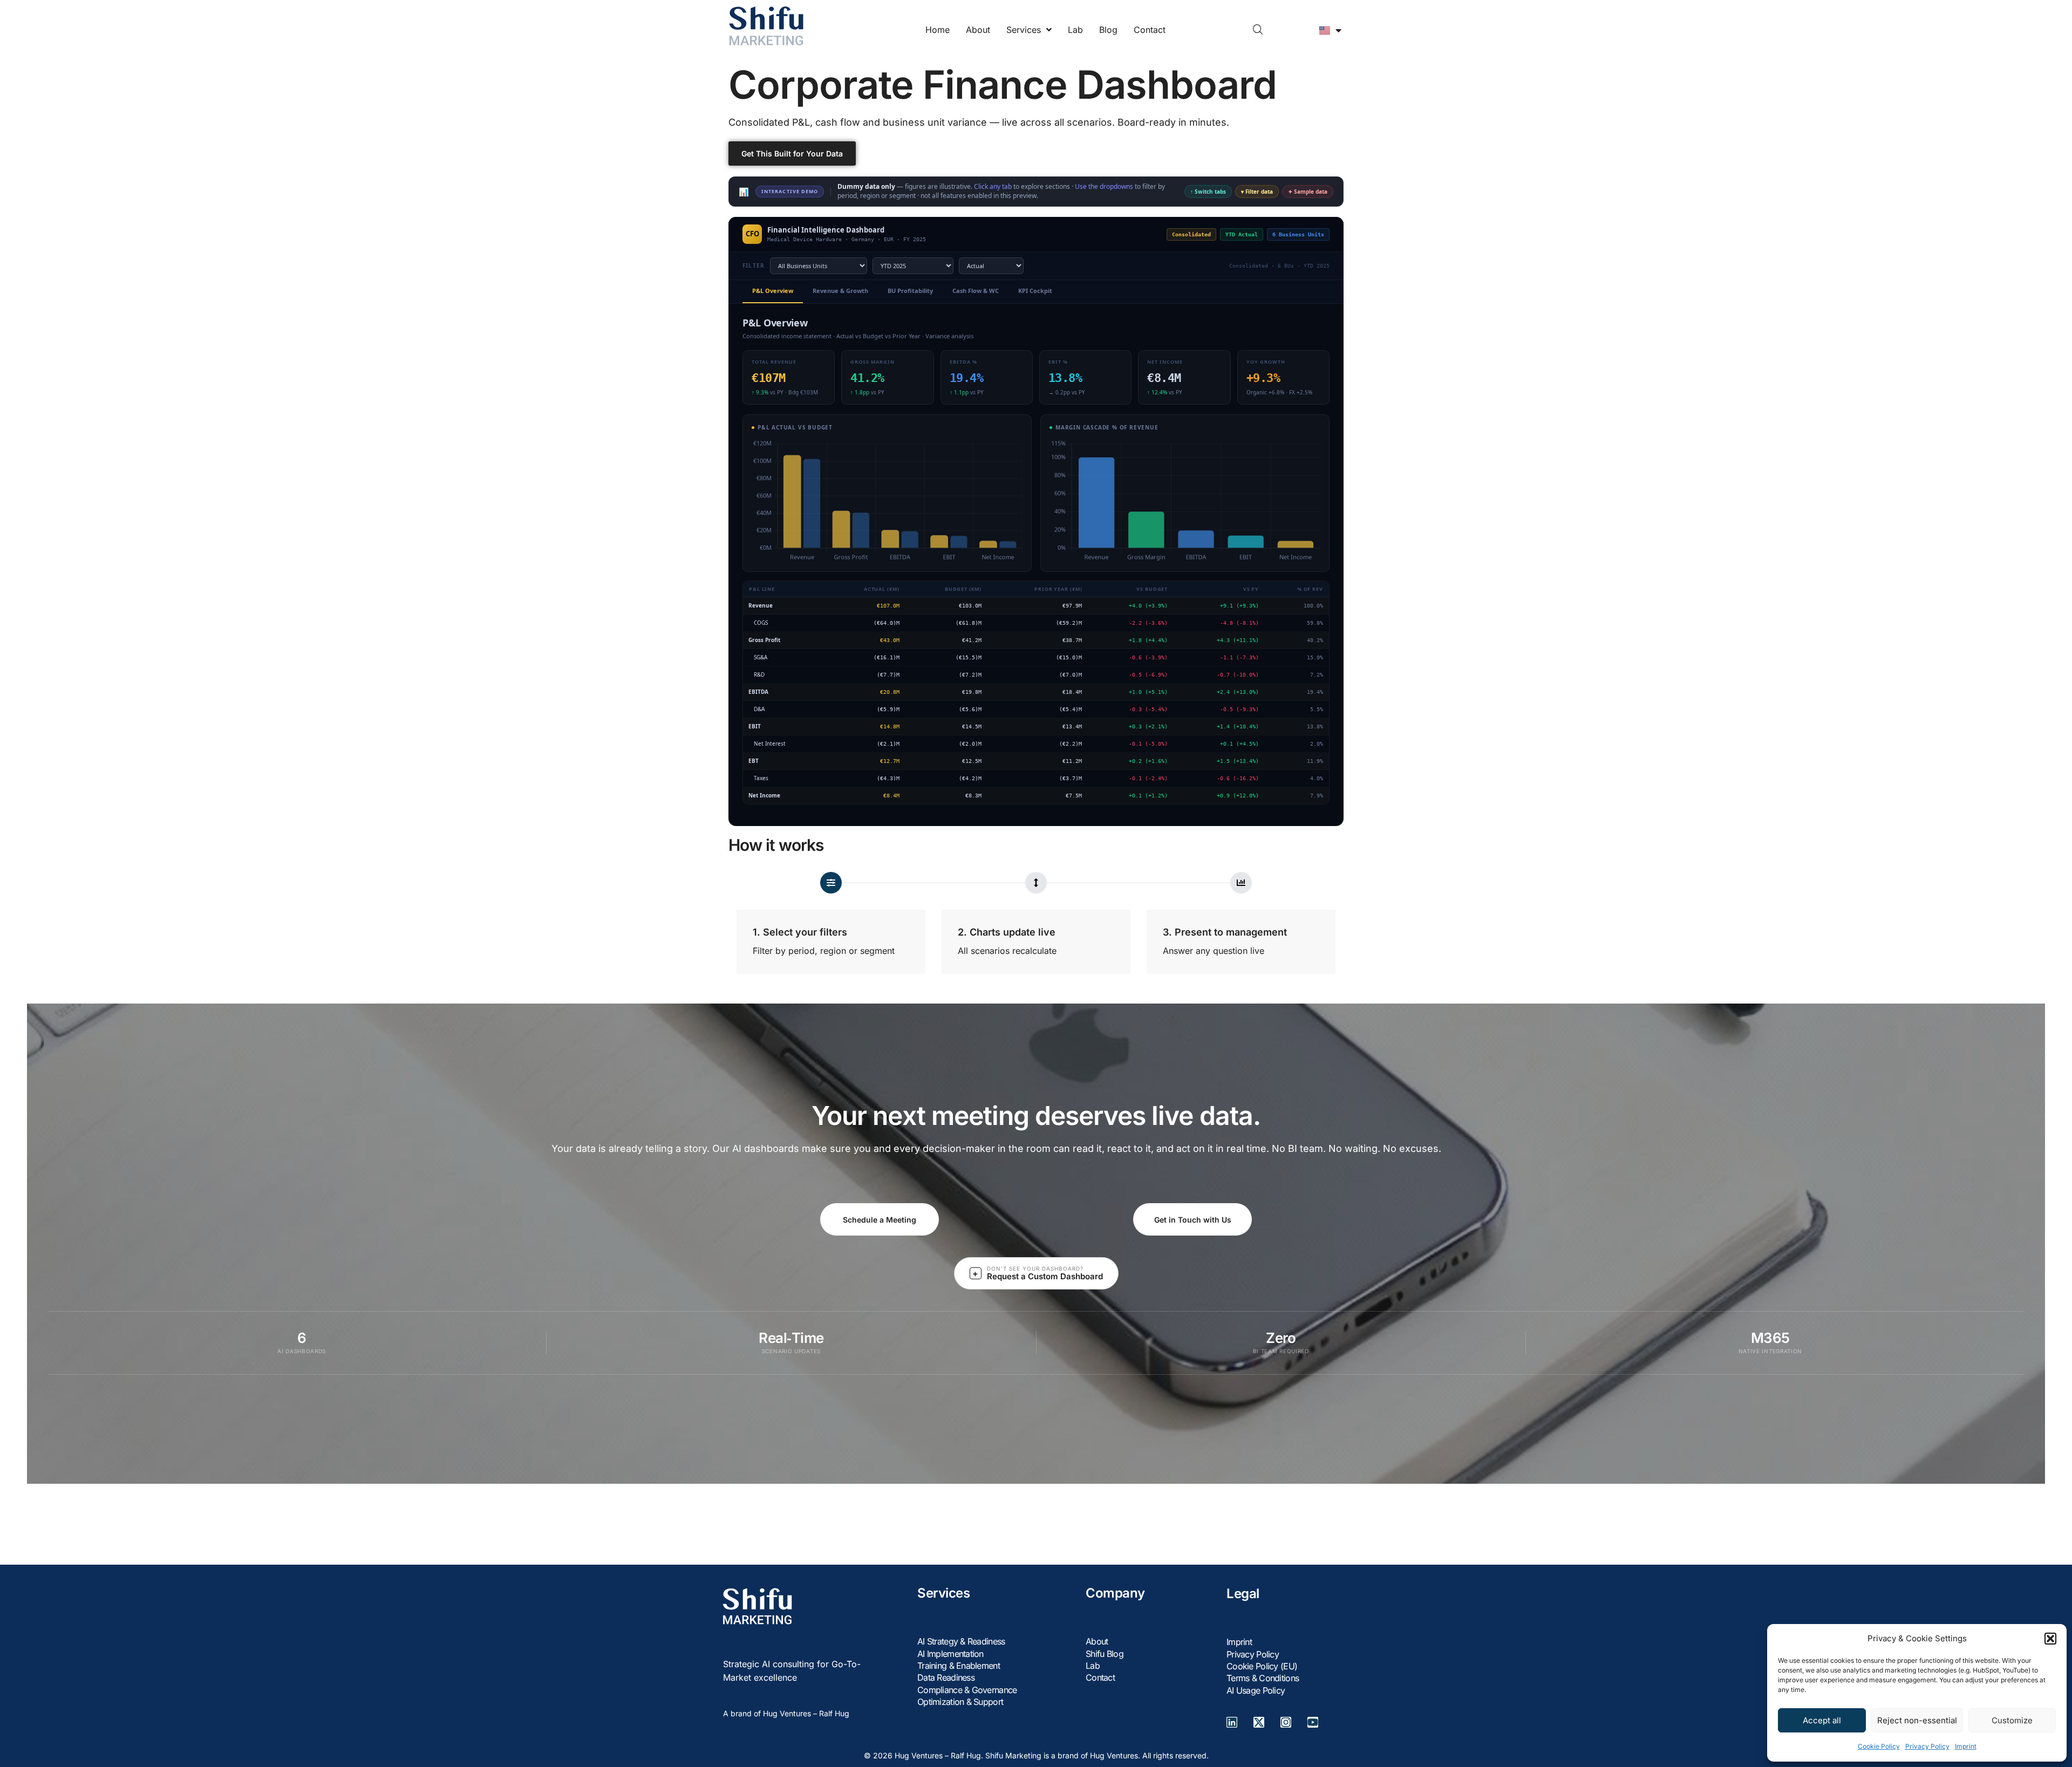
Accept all (1822, 1720)
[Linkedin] (1232, 1722)
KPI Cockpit (1035, 291)
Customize (2012, 1720)
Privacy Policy (1927, 1746)
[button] (2050, 1639)
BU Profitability (910, 291)
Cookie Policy (1879, 1746)
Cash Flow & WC (976, 291)
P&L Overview (773, 291)
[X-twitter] (1259, 1722)
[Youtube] (1313, 1722)
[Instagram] (1286, 1722)
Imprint (1966, 1746)
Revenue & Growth (840, 291)
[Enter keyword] (1258, 30)
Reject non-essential (1917, 1720)
